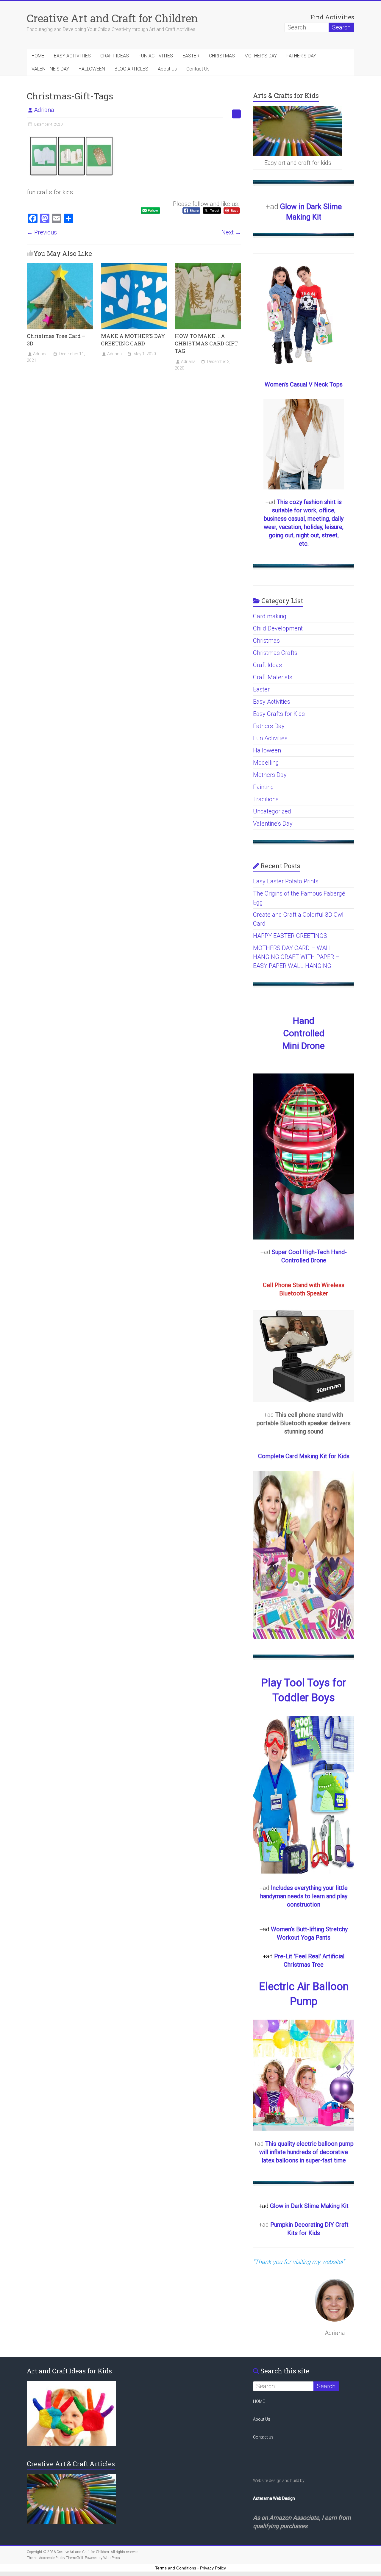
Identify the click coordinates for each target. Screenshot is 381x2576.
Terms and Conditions (176, 2568)
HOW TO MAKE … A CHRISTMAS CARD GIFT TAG (206, 343)
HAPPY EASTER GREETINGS (290, 936)
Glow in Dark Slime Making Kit (309, 2206)
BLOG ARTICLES (131, 69)
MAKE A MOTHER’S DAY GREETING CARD (133, 340)
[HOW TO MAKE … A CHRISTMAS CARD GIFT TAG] (208, 266)
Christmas (266, 641)
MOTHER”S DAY (261, 56)
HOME (38, 56)
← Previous (42, 232)
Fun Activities (270, 738)
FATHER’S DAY (301, 56)
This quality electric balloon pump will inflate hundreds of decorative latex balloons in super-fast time (306, 2152)
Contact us (263, 2437)
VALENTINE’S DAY (50, 69)
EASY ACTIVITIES (72, 56)
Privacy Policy (213, 2568)
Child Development (278, 628)
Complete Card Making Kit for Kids (304, 1456)
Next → (231, 232)
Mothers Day (270, 775)
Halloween (267, 750)
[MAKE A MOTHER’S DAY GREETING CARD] (134, 266)
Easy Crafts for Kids (279, 714)
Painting (263, 787)
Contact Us (198, 69)
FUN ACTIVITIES (156, 56)
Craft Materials (273, 677)
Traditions (266, 799)
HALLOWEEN (92, 69)
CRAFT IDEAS (115, 56)
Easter (261, 689)
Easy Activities (272, 702)
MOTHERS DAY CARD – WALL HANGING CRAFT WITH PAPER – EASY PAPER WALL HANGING (296, 957)
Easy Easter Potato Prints (286, 881)
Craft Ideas (267, 665)
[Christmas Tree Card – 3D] (60, 266)
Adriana (44, 110)
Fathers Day (269, 726)
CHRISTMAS (222, 56)
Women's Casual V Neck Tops (304, 384)
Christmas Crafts (275, 653)
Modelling (266, 763)
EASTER (191, 56)
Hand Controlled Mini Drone (304, 1033)
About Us (167, 69)
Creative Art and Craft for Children (112, 18)
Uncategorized (272, 811)
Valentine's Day (273, 824)
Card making (270, 616)
